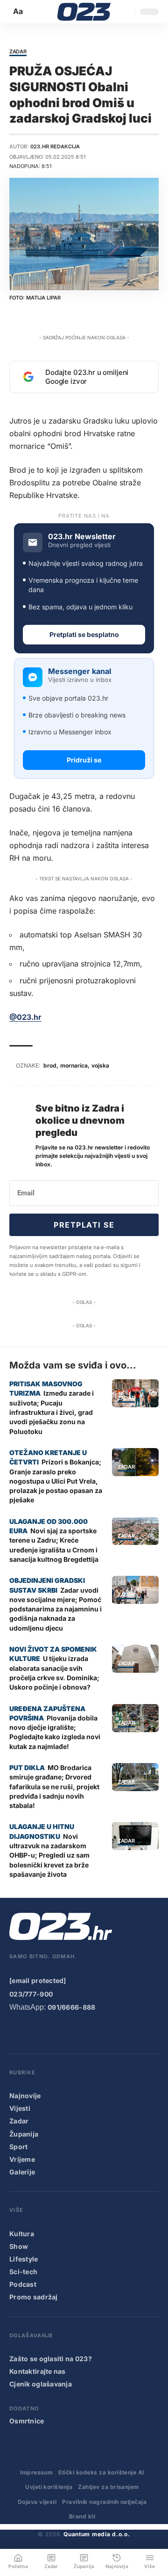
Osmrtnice (27, 2421)
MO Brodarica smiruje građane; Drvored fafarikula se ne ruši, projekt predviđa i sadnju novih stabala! (54, 1786)
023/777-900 (31, 1994)
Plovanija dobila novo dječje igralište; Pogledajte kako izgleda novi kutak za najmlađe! (55, 1732)
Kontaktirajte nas (38, 2371)
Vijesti (20, 2108)
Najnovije (25, 2096)
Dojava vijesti (37, 2502)
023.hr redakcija (55, 146)
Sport (18, 2147)
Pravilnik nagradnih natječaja (104, 2502)
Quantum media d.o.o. (97, 2534)
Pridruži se (84, 760)
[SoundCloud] (91, 2032)
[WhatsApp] (110, 2032)
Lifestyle (24, 2259)
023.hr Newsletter (82, 537)
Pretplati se (84, 1225)
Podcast (23, 2284)
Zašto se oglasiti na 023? (51, 2359)
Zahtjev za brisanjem (108, 2487)
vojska (100, 1065)
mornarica (74, 1065)
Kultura (22, 2234)
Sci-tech (23, 2272)
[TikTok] (72, 2032)
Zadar (18, 52)
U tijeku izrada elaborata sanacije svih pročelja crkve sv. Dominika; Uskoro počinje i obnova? (54, 1673)
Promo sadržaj (34, 2297)
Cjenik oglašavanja (41, 2384)
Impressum (36, 2472)
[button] (19, 11)
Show (19, 2246)
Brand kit (82, 2516)
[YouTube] (34, 2032)
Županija (24, 2134)
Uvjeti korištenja (49, 2487)
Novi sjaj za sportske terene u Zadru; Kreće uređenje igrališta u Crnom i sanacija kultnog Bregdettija (54, 1545)
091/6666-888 (71, 2007)
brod (50, 1065)
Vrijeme (22, 2159)
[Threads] (128, 2032)
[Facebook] (15, 2032)
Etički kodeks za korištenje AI (101, 2472)
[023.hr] (84, 12)
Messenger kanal (80, 671)
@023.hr (25, 1017)
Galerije (22, 2172)
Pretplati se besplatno (84, 634)
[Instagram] (53, 2032)
